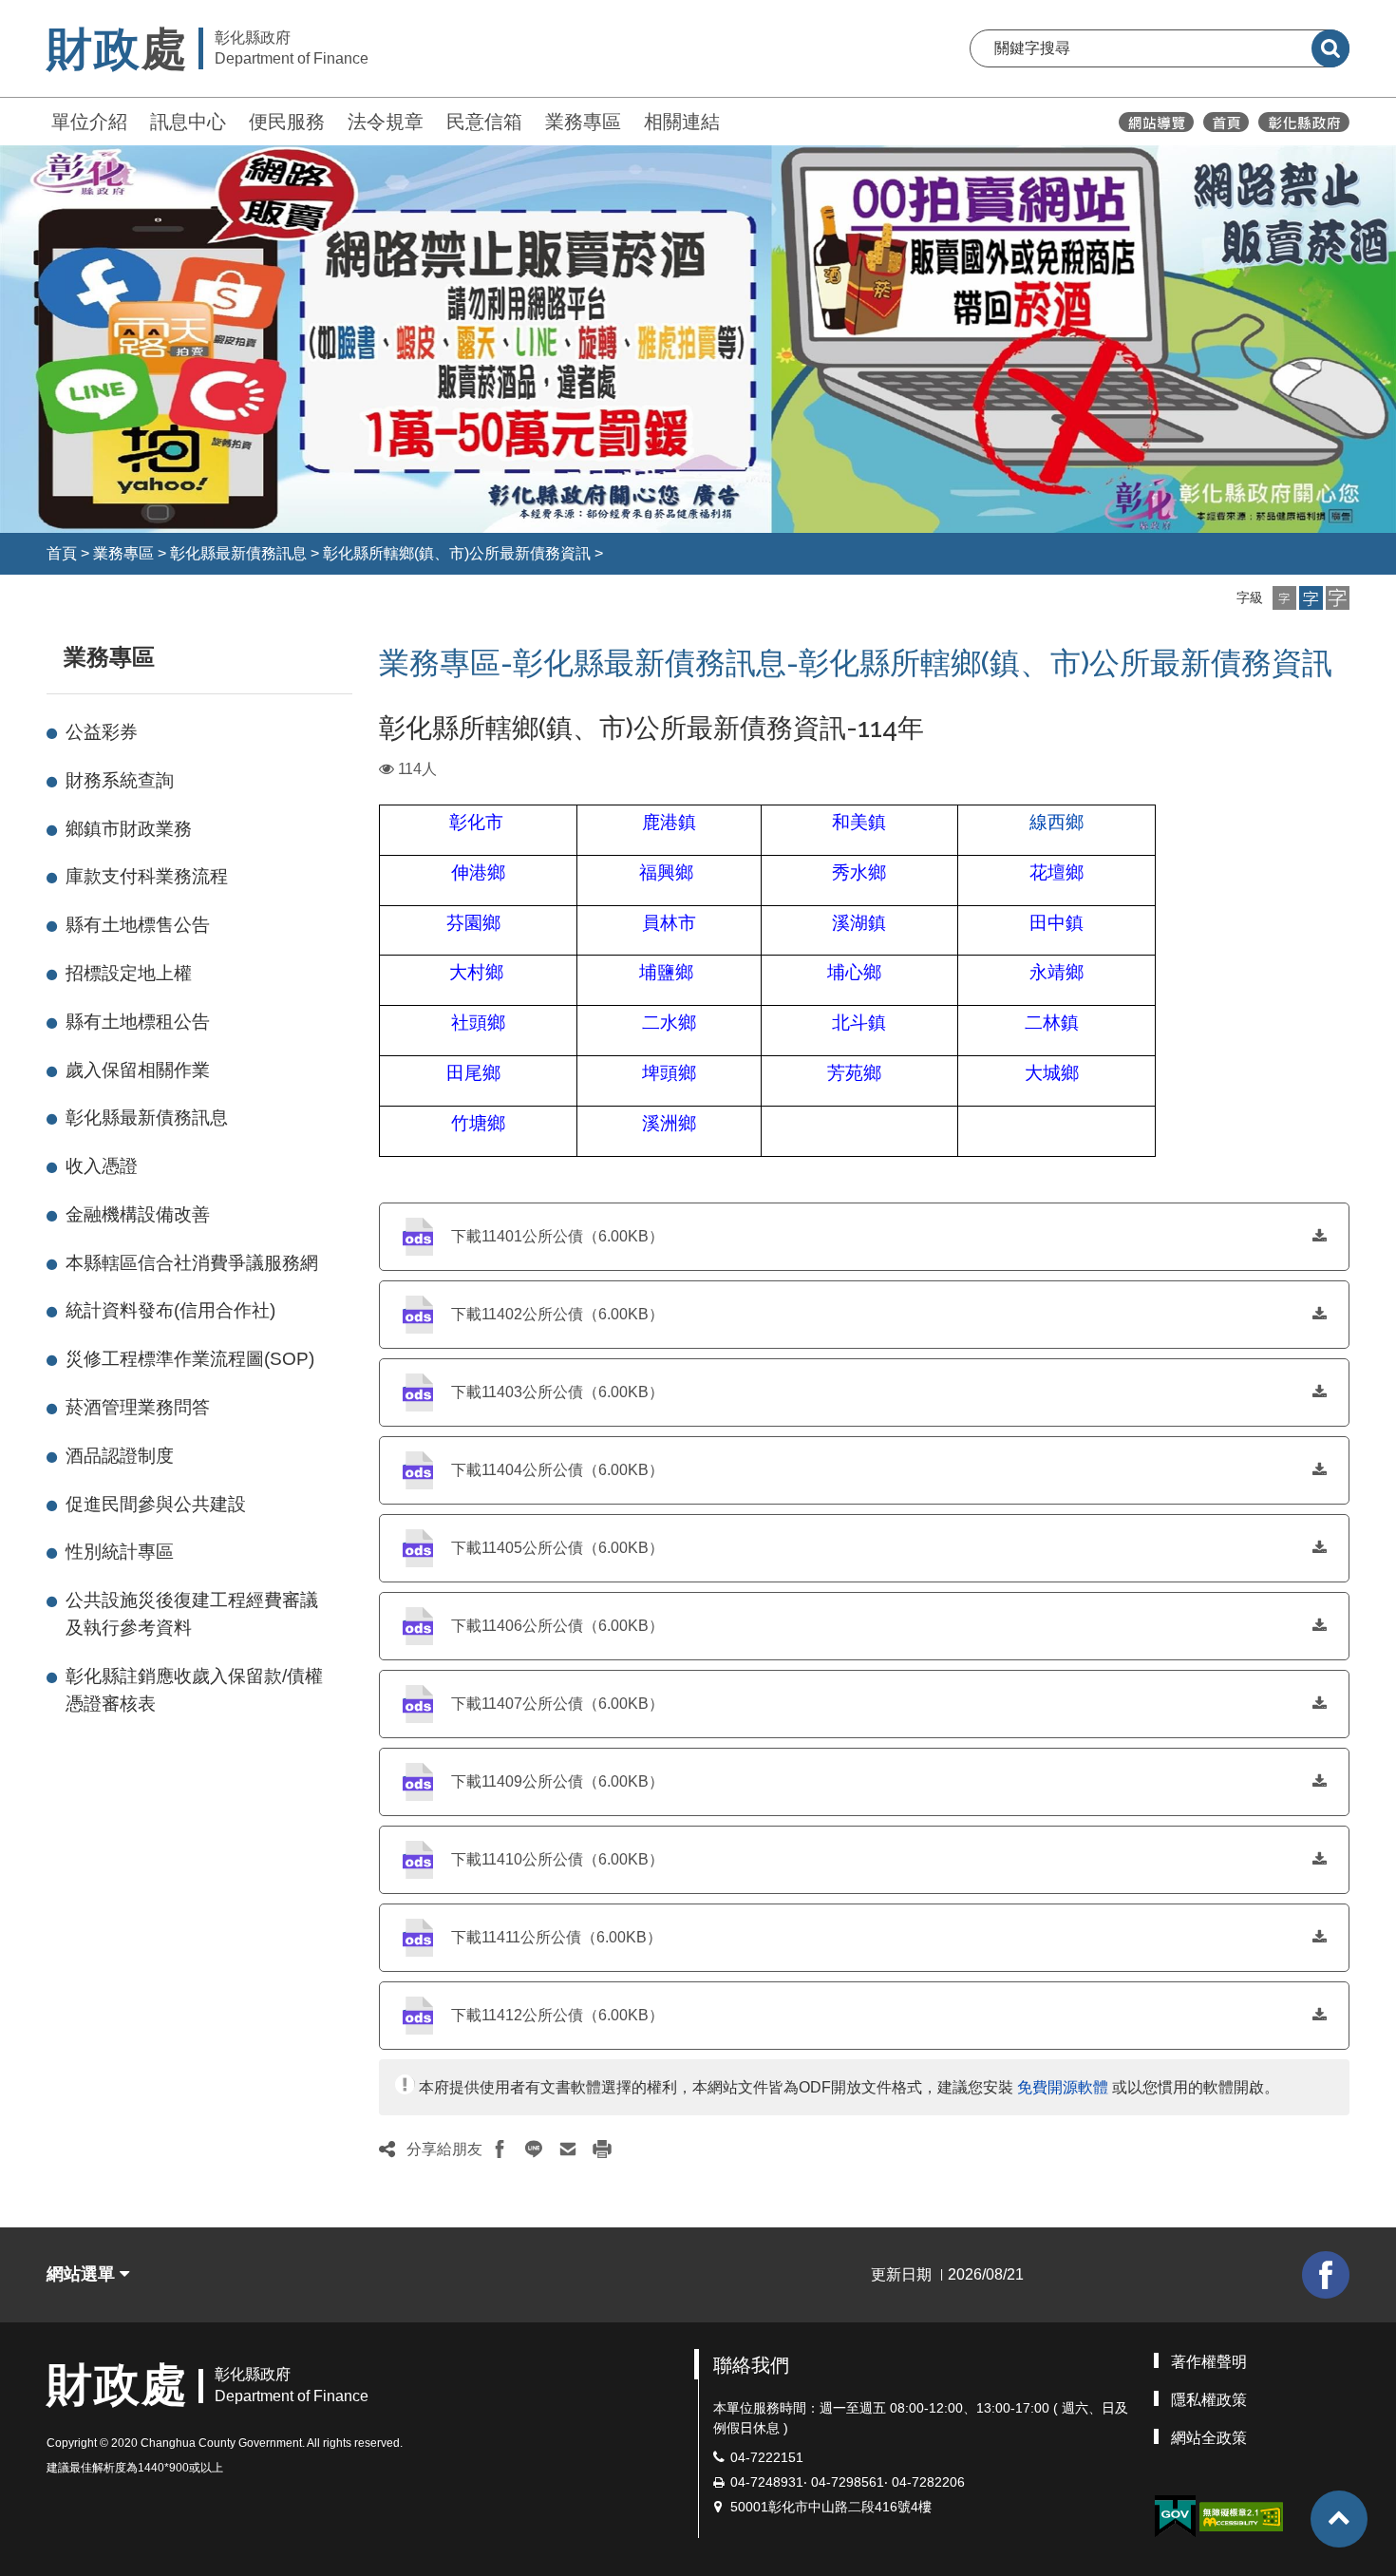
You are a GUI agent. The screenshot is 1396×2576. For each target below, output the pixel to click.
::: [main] (368, 653)
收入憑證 (102, 1166)
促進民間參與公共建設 (156, 1504)
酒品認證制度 (120, 1456)
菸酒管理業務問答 (138, 1407)
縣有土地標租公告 (138, 1022)
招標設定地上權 (129, 973)
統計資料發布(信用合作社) (170, 1310)
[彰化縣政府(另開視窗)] (1303, 122)
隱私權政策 (1209, 2400)
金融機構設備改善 (138, 1214)
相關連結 (682, 122)
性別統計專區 (120, 1552)
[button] (1284, 598)
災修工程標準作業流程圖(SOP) (190, 1359)
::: (38, 119)
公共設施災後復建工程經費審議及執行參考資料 (192, 1614)
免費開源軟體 (1063, 2087)
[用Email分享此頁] (568, 2150)
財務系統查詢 (120, 780)
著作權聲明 (1209, 2362)
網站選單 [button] (83, 2274)
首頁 (62, 553)
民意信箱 (484, 122)
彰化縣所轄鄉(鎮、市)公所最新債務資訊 (457, 553)
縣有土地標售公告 (138, 925)
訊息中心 (188, 122)
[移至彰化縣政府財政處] (1226, 122)
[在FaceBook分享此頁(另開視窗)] (500, 2150)
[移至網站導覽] (1156, 122)
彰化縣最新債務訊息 (238, 553)
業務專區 (583, 122)
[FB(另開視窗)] (1326, 2275)
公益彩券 (102, 732)
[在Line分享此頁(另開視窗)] (534, 2150)
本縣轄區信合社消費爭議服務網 (192, 1263)
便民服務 (287, 122)
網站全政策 (1209, 2438)
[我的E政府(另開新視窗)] (1175, 2517)
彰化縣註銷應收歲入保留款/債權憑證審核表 (194, 1690)
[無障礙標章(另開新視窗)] (1241, 2515)
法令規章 (386, 122)
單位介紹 (89, 122)
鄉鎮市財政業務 (129, 829)
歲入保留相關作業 (138, 1070)
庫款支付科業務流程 (147, 876)
